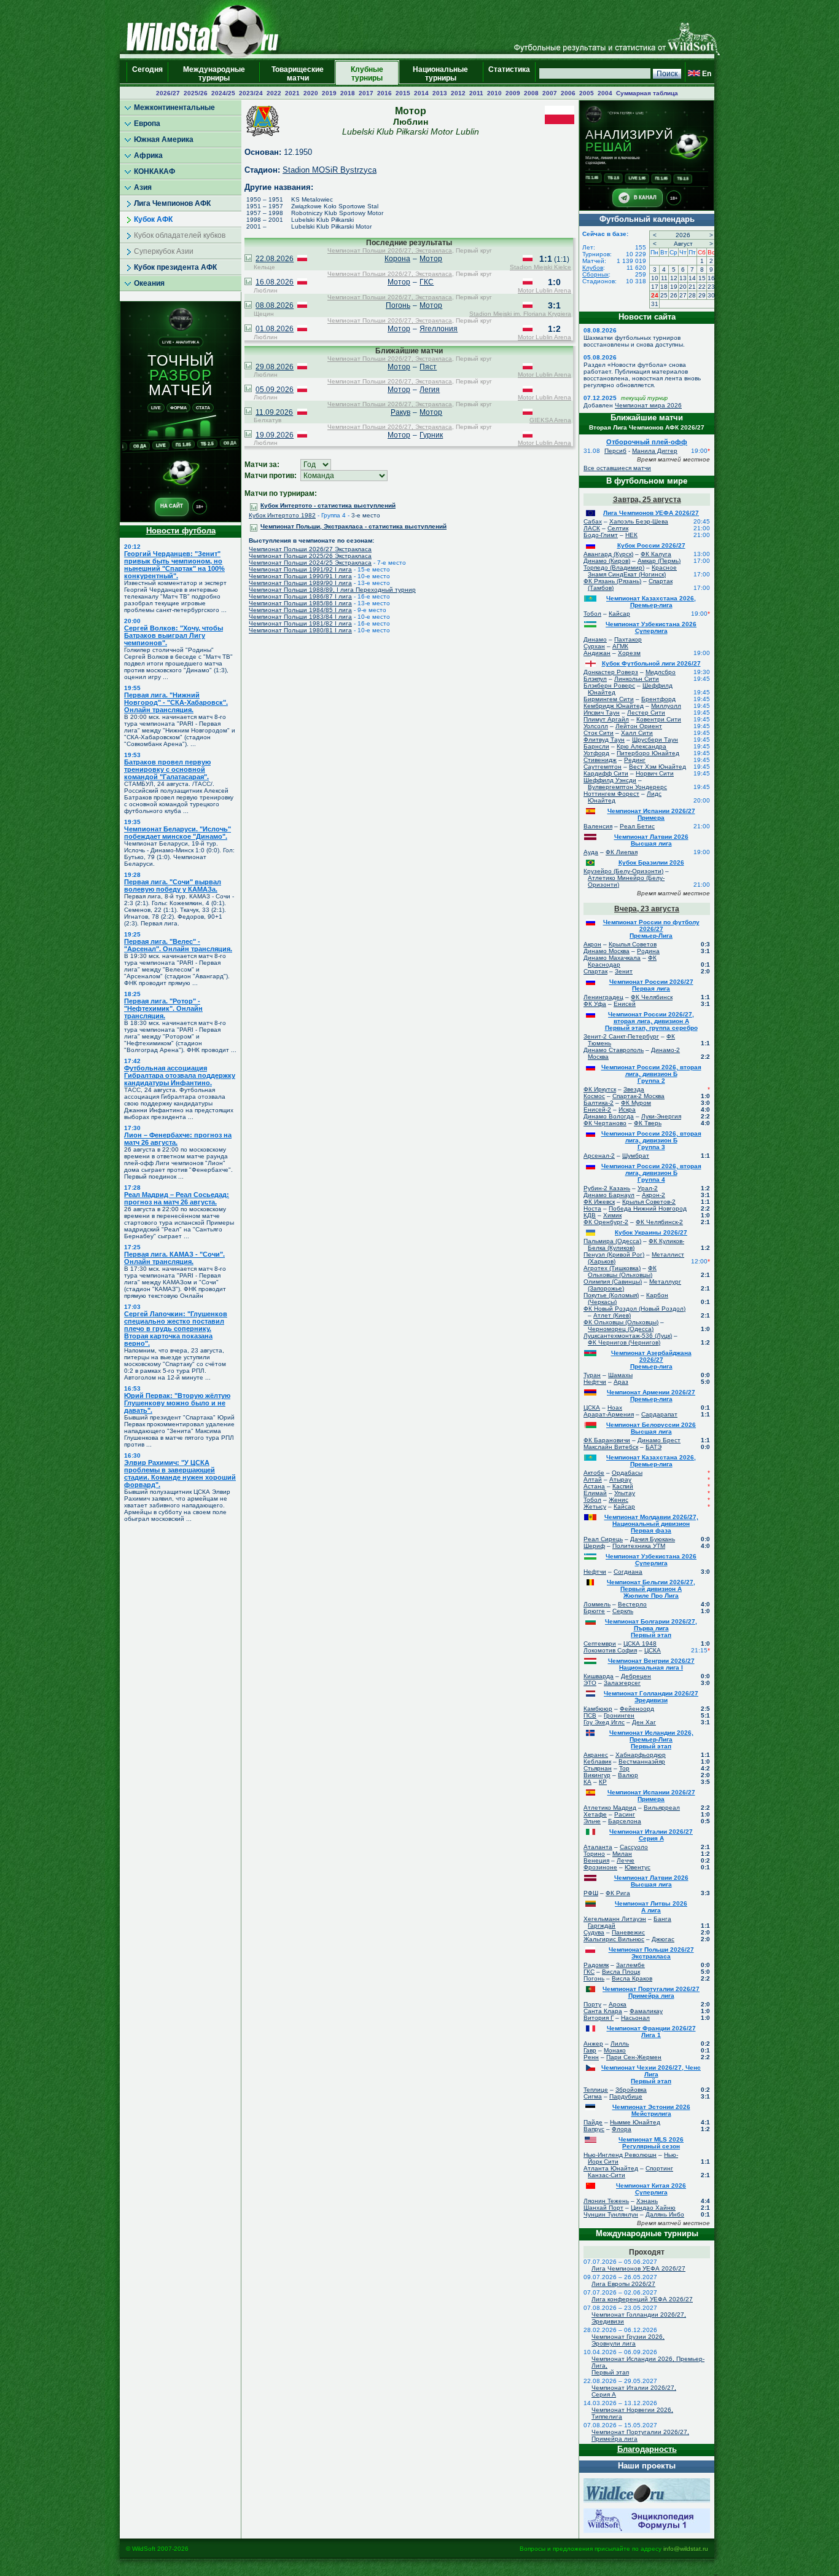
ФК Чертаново (605, 1123)
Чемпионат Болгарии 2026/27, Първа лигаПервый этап (651, 1628)
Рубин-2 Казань (607, 1188)
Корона (397, 259)
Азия (143, 187)
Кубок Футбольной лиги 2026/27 (651, 663)
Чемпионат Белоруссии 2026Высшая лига (651, 1428)
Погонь (398, 305)
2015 (403, 93)
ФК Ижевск (599, 1202)
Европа (147, 124)
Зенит (624, 971)
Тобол (592, 614)
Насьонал (635, 2018)
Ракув (400, 412)
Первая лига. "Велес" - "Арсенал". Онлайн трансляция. (178, 945)
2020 (311, 93)
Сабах (593, 521)
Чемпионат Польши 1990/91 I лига (300, 576)
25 (664, 295)
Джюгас (663, 1939)
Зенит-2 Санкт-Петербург (621, 1036)
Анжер (593, 2044)
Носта (592, 1208)
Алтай (593, 1479)
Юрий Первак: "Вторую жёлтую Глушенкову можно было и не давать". (177, 1403)
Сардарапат (659, 1414)
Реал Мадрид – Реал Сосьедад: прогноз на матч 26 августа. (177, 1198)
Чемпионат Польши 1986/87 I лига (300, 596)
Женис (619, 1500)
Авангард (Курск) (608, 554)
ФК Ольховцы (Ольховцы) (622, 1271)
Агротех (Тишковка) (612, 1268)
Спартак (595, 971)
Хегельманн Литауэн (615, 1919)
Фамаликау (646, 2011)
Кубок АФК (153, 219)
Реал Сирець (603, 1539)
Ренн (591, 2057)
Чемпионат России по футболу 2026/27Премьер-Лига (651, 929)
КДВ (590, 1215)
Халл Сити (637, 733)
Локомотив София (610, 1650)
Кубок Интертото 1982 (282, 515)
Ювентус (638, 1867)
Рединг (635, 760)
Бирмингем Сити (609, 699)
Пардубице (626, 2096)
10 (655, 278)
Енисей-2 (597, 1109)
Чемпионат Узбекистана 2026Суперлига (651, 627)
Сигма (593, 2096)
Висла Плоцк (621, 1972)
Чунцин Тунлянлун (611, 2214)
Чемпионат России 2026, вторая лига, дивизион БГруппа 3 (651, 1140)
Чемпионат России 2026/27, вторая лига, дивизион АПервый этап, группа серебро (651, 1021)
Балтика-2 (599, 1103)
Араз (621, 1382)
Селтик (618, 528)
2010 (494, 93)
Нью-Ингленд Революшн (620, 2155)
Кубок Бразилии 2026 (651, 862)
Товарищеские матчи (298, 74)
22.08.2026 (275, 259)
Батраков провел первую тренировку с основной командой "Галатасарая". (167, 769)
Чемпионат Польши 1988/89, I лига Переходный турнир (332, 590)
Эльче (592, 1821)
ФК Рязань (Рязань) (612, 581)
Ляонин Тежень (606, 2201)
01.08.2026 (275, 329)
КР (603, 1782)
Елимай (595, 1493)
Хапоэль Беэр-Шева (639, 521)
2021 (292, 93)
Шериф (594, 1546)
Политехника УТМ (639, 1546)
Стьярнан (598, 1768)
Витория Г (599, 2018)
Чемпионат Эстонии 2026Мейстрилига (651, 2110)
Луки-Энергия (661, 1116)
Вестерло (632, 1604)
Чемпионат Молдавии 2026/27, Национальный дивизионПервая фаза (651, 1524)
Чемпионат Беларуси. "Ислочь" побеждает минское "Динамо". (178, 833)
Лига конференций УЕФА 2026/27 (642, 2299)
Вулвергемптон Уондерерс (627, 787)
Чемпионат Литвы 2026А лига (651, 1907)
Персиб (615, 451)
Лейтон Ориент (639, 726)
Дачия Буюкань (653, 1539)
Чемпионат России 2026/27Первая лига (651, 985)
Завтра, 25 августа (647, 500)
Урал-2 (648, 1188)
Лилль (620, 2044)
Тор (624, 1768)
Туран (592, 1375)
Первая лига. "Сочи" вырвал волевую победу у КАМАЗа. (173, 885)
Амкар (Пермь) (659, 561)
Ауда (591, 852)
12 (674, 278)
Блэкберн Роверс (609, 685)
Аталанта (598, 1847)
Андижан (597, 653)
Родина (648, 951)
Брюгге (594, 1611)
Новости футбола (181, 531)
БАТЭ (654, 1447)
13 (683, 278)
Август (683, 244)
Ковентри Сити (659, 719)
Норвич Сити (655, 773)
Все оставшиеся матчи (617, 468)
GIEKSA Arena (550, 420)
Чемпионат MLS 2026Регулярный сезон (651, 2143)
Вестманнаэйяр (642, 1761)
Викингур (597, 1775)
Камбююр (598, 1709)
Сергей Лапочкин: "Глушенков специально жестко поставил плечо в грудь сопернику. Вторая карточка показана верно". (176, 1329)
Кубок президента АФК (175, 267)
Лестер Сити (646, 713)
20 (683, 287)
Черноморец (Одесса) (621, 1329)
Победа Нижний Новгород (648, 1208)
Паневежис (628, 1932)
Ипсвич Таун (602, 713)
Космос (594, 1096)
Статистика (509, 74)
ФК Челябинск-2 (659, 1222)
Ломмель (597, 1604)
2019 (329, 93)
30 (711, 295)
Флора (622, 2129)
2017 (366, 93)
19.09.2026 (275, 435)
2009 (513, 93)
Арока (618, 2004)
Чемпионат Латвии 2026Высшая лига (651, 840)
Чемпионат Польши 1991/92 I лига (300, 569)
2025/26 (196, 93)
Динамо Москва (607, 951)
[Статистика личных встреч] (248, 259)
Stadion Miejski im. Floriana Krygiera (520, 314)
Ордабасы (627, 1473)
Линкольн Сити (637, 679)
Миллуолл (666, 706)
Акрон (592, 944)
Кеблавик (597, 1761)
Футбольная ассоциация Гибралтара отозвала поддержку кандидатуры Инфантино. (180, 1075)
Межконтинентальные (174, 108)
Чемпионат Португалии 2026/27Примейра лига (651, 1992)
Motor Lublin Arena (544, 290)
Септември (600, 1643)
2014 (421, 93)
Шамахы (620, 1375)
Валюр (628, 1775)
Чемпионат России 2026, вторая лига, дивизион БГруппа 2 (651, 1074)
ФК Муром (636, 1103)
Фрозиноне (600, 1867)
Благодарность (647, 2449)
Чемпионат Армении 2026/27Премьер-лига (651, 1396)
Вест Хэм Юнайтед (658, 767)
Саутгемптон (603, 767)
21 (692, 287)
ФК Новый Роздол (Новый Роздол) (634, 1309)
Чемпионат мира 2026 (648, 405)
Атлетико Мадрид (610, 1808)
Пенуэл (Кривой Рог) (614, 1255)
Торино (594, 1854)
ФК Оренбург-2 (606, 1222)
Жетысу (595, 1506)
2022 (274, 93)
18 (664, 287)
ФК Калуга (656, 554)
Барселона (625, 1821)
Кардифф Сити (606, 773)
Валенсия (598, 826)
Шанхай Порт (603, 2208)
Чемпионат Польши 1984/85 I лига (300, 610)
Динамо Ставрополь (614, 1050)
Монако (615, 2050)
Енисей (625, 1004)
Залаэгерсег (622, 1683)
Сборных (595, 274)
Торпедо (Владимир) (614, 567)
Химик (612, 1215)
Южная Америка (164, 139)
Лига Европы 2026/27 (623, 2284)
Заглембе (630, 1965)
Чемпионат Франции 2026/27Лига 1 (651, 2032)
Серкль (623, 1611)
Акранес (596, 1755)
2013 (440, 93)
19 (674, 287)
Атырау (620, 1479)
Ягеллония (439, 329)
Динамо (595, 639)
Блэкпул (595, 679)
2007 (550, 93)
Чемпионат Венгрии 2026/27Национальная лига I (651, 1664)
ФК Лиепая (622, 852)
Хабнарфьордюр (641, 1755)
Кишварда (599, 1676)
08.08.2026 (275, 305)
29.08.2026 (275, 367)
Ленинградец (603, 997)
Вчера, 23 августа (647, 909)
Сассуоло (634, 1847)
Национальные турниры (440, 74)
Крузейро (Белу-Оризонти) (623, 871)
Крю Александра (642, 746)
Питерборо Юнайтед (648, 753)
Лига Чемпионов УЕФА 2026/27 (651, 513)
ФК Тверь (648, 1123)
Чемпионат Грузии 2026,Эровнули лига (628, 2340)
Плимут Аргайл (606, 719)
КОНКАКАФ (154, 171)
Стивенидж (600, 760)
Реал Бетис (637, 826)
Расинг (625, 1814)
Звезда (634, 1089)
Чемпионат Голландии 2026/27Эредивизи (651, 1697)
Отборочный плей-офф (647, 442)
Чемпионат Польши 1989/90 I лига (300, 583)
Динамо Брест (659, 1440)
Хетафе (595, 1814)
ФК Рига (618, 1893)
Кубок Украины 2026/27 (651, 1232)
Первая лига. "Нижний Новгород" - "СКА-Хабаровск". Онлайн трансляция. (176, 702)
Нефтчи (595, 1382)
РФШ (591, 1893)
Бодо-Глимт (601, 535)
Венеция (596, 1860)
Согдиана (628, 1572)
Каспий (623, 1486)
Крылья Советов (633, 944)
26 (674, 295)
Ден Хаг (644, 1722)
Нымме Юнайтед (635, 2122)
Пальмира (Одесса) (612, 1241)
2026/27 (168, 93)
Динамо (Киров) (607, 561)
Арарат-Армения (609, 1414)
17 (655, 287)
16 (711, 278)
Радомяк (596, 1965)
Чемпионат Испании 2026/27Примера (651, 814)
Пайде (593, 2122)
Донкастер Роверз (611, 672)
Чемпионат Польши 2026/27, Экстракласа (390, 250)
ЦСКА (592, 1408)
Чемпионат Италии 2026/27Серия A (651, 1835)
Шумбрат (636, 1156)
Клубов (593, 268)
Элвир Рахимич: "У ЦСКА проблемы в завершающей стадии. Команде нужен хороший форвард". (180, 1474)
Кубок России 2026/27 (651, 545)
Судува (594, 1932)
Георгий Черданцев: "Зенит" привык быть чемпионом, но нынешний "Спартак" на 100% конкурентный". (174, 565)
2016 (384, 93)
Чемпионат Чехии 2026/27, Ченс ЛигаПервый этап (651, 2074)
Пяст (428, 367)
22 (702, 287)
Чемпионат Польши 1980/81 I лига (300, 630)
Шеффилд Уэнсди (610, 780)
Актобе (594, 1473)
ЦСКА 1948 (640, 1643)
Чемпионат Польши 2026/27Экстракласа (651, 1953)
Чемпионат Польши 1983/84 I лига (300, 617)
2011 (476, 93)
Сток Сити (599, 733)
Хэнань (647, 2201)
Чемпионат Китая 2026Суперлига (651, 2189)
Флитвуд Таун (604, 740)
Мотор (431, 259)
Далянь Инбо (665, 2214)
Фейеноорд (637, 1709)
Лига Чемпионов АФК (172, 203)
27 (683, 295)
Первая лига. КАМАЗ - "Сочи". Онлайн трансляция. (174, 1258)
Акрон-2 (654, 1195)
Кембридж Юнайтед (614, 706)
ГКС (427, 282)
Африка (148, 155)
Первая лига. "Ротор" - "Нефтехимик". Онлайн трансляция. (163, 1008)
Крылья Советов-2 (649, 1202)
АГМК (620, 646)
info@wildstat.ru (686, 2549)
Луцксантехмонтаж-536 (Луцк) (628, 1336)
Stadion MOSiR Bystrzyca (330, 170)
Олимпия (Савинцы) (613, 1282)
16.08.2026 (275, 282)
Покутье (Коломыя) (611, 1295)
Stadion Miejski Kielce (540, 267)
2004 (605, 93)
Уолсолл (596, 726)
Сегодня (147, 74)
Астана (594, 1486)
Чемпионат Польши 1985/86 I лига (300, 603)
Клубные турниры (367, 74)
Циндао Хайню (653, 2208)
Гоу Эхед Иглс (604, 1722)
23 (711, 287)
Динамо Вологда (609, 1116)
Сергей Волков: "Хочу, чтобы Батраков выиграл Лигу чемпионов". (174, 635)
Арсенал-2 (599, 1156)
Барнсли (596, 746)
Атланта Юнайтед (611, 2168)
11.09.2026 (274, 412)
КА (587, 1782)
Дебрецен (636, 1676)
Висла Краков (632, 1978)
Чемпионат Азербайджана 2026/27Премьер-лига (651, 1360)
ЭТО (590, 1683)
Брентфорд (658, 699)
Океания (149, 283)
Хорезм (629, 653)
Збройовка (631, 2090)
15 (702, 278)
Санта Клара (603, 2011)
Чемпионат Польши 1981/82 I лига (300, 623)
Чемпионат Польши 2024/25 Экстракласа (310, 563)
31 (655, 304)
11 (664, 278)
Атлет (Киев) (612, 1315)
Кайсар (619, 614)
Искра (627, 1109)
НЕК (631, 535)
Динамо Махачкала (612, 958)
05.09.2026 (275, 390)
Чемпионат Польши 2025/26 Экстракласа (310, 556)
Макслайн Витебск (611, 1447)
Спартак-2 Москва (638, 1096)
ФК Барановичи (607, 1440)
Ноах (615, 1408)
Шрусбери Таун (655, 740)
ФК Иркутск (600, 1089)
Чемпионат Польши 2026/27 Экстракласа (310, 549)
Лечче (626, 1860)
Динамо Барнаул (609, 1195)
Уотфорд (596, 753)
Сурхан (594, 646)
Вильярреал (662, 1808)
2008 (531, 93)
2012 (458, 93)
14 (692, 278)
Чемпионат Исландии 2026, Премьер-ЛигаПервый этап (651, 1739)
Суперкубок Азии (164, 251)
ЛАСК (592, 528)
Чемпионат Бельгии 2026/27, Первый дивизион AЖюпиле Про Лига (651, 1589)
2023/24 (251, 93)
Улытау (625, 1493)
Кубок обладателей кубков (180, 235)
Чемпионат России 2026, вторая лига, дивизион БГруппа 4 (651, 1173)
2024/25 (223, 93)
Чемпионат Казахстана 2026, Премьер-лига (651, 602)
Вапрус (594, 2129)
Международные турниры (214, 74)
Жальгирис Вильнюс (614, 1939)
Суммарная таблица (647, 93)
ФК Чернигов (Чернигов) (624, 1342)
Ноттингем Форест (611, 794)
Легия (430, 390)
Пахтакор (628, 639)
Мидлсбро (661, 672)
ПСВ (590, 1715)
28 (692, 295)
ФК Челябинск (652, 997)
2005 (587, 93)
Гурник (431, 435)
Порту (592, 2004)
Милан (622, 1854)
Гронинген (619, 1715)
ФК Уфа (595, 1004)
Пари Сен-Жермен (634, 2057)
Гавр (590, 2050)
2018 (348, 93)
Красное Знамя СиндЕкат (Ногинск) (632, 571)
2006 (568, 93)
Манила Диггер (655, 451)
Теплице (596, 2090)
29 (702, 295)
